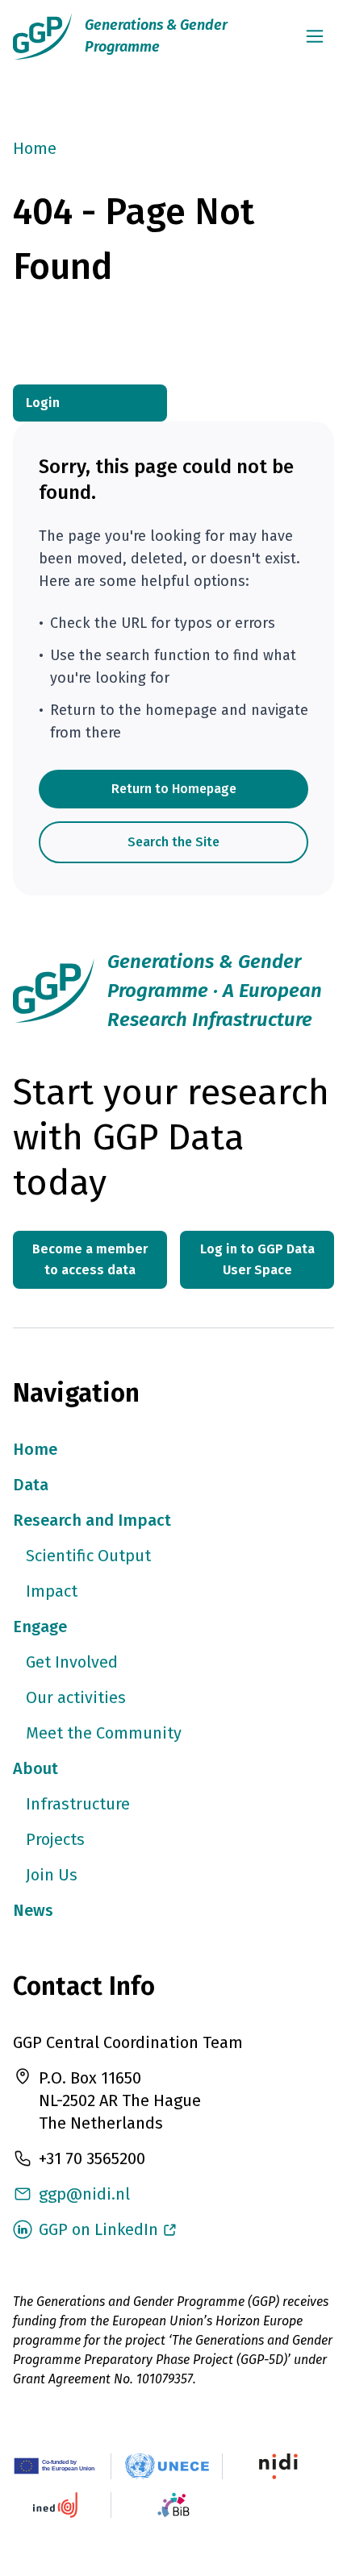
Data (31, 1485)
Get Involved (72, 1662)
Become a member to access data (90, 1259)
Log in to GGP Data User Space (257, 1259)
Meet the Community (104, 1733)
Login (43, 403)
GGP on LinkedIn (98, 2229)
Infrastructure (78, 1804)
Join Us (52, 1875)
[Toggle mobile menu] (315, 36)
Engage (40, 1627)
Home (35, 148)
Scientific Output (88, 1556)
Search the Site (173, 842)
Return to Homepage (174, 789)
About (36, 1768)
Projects (55, 1839)
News (33, 1910)
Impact (52, 1591)
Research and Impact (92, 1520)
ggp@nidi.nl (84, 2194)
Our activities (76, 1697)
